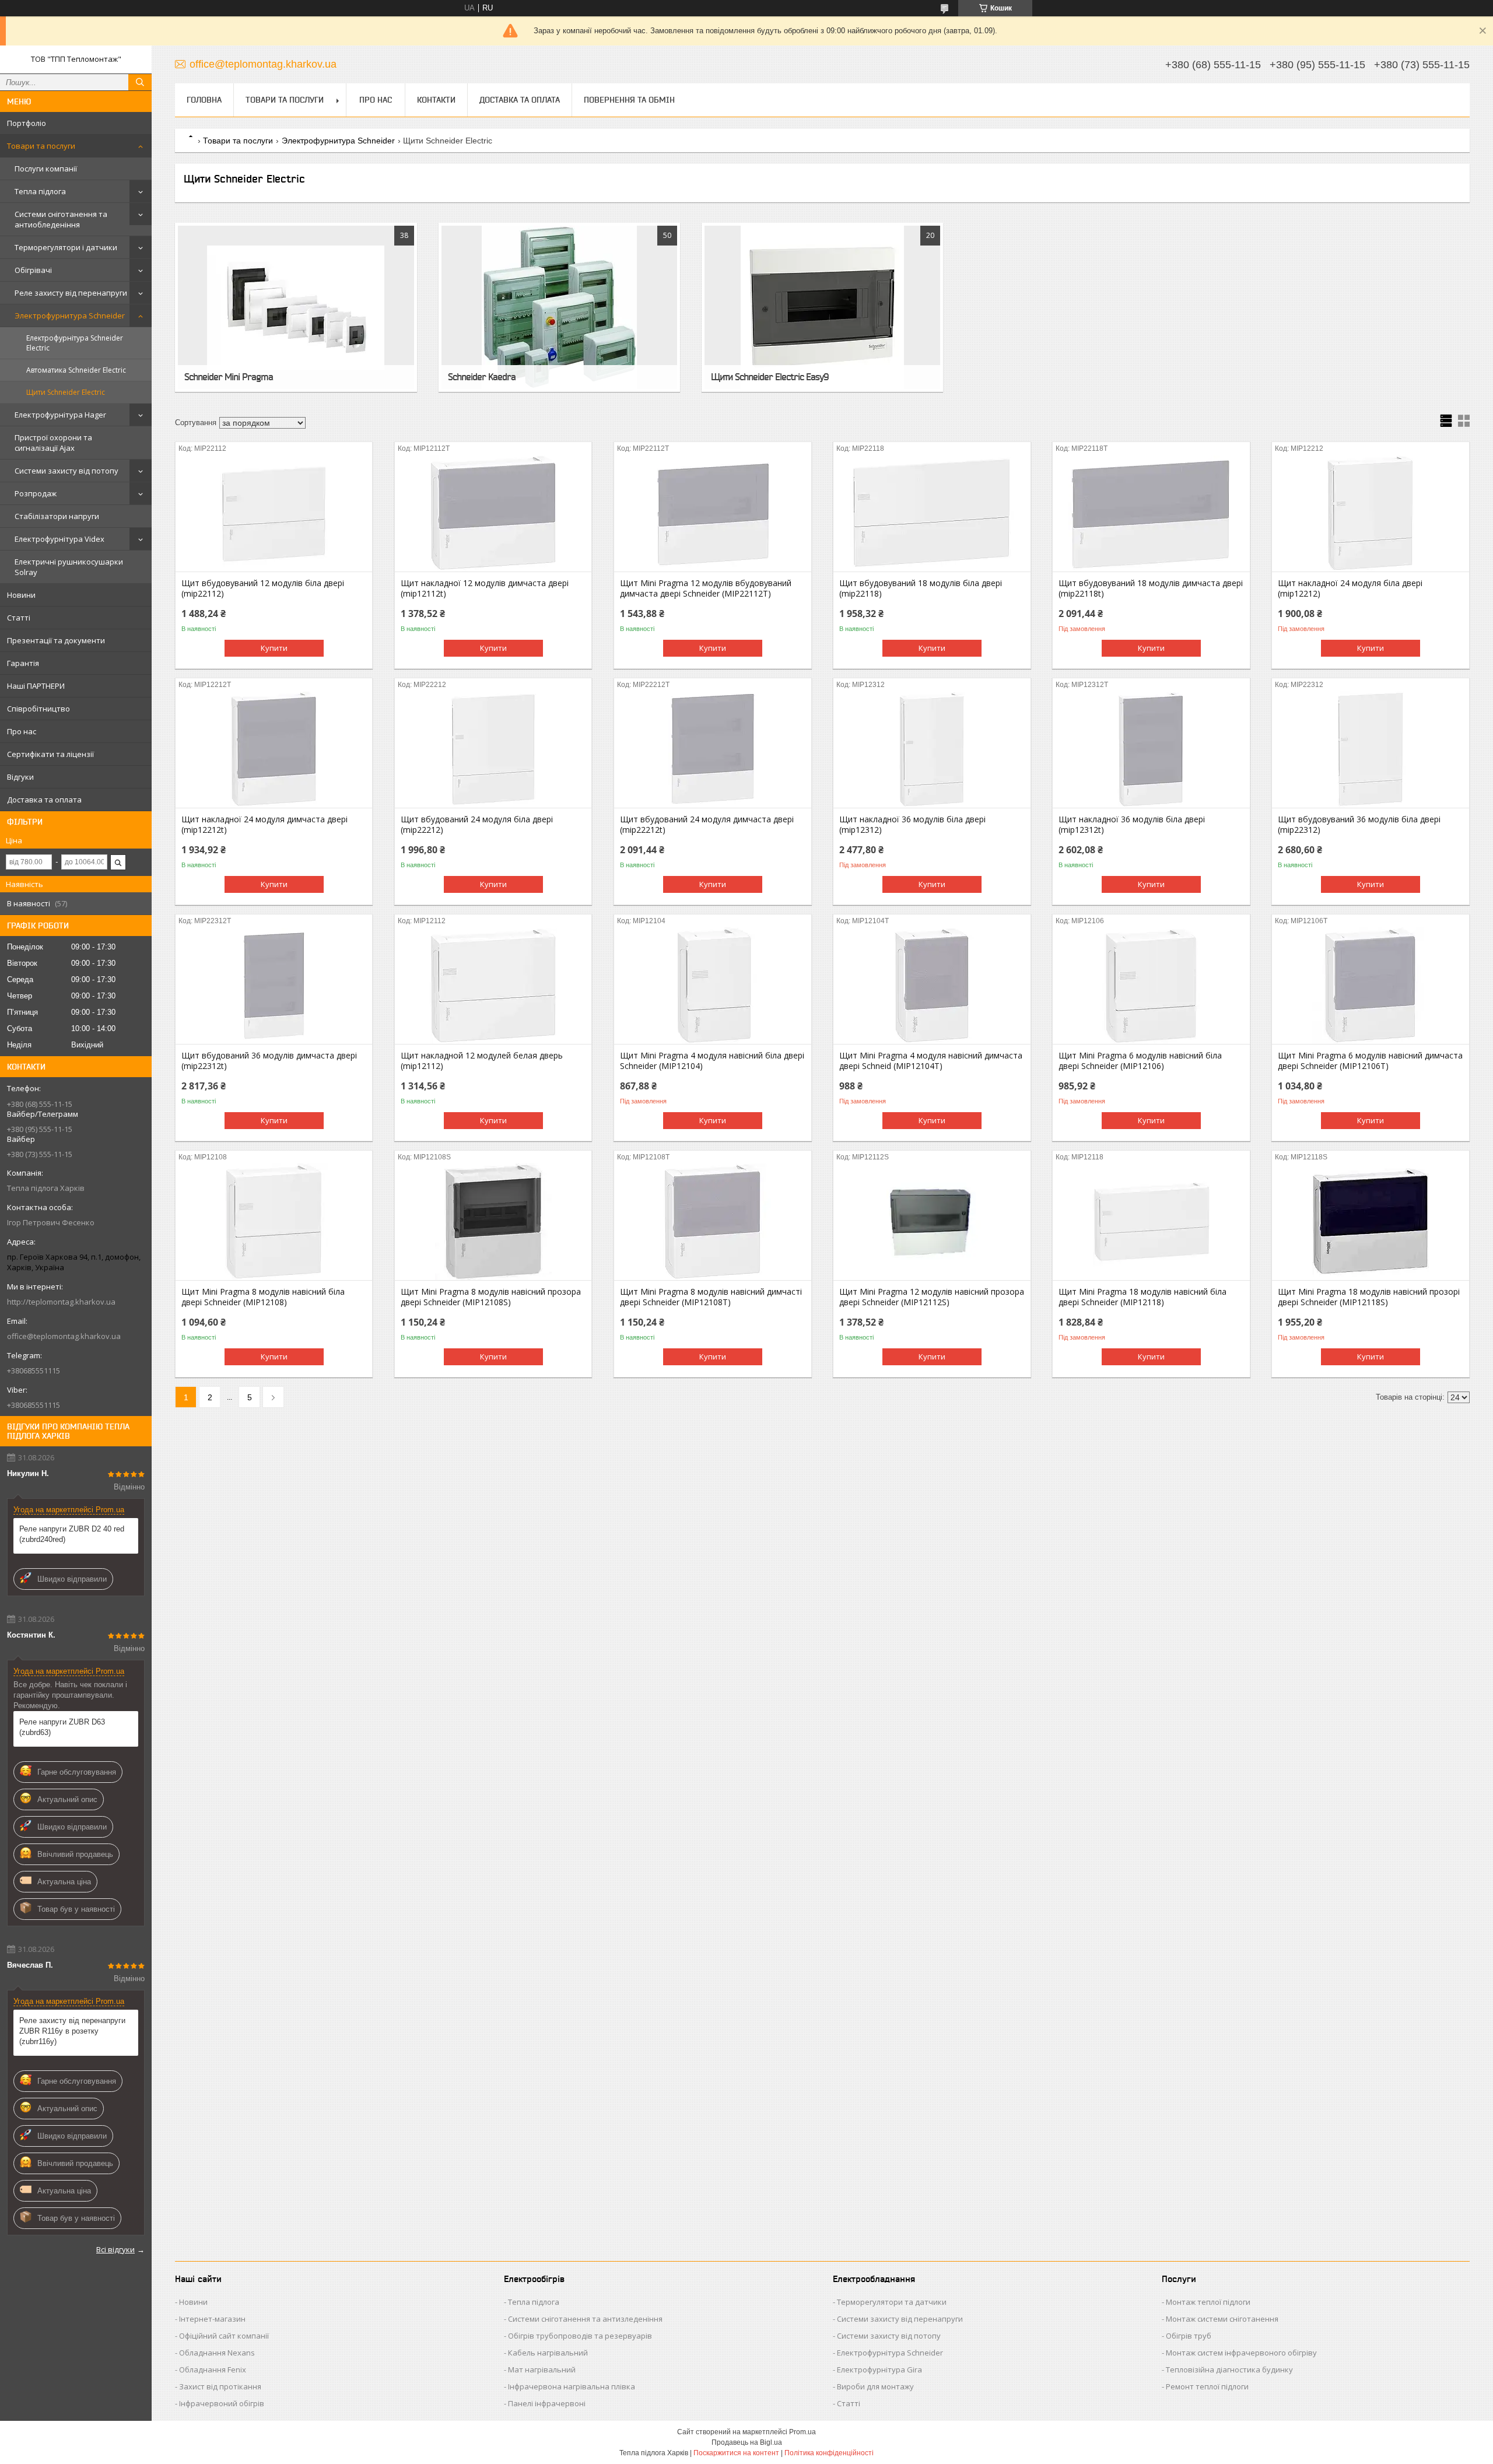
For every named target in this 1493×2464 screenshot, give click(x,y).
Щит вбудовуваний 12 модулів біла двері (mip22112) (263, 588)
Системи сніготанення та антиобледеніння (61, 219)
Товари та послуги (41, 146)
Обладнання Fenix (213, 2370)
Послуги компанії (46, 169)
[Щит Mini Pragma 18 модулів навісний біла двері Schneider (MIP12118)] (1151, 1222)
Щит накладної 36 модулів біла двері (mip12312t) (1132, 825)
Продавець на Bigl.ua (747, 2442)
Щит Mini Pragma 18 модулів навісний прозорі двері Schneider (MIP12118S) (1369, 1297)
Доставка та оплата (44, 800)
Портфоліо (27, 123)
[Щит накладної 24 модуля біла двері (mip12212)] (1370, 513)
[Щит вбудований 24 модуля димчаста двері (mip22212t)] (712, 749)
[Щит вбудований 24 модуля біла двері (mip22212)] (493, 749)
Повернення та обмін (629, 100)
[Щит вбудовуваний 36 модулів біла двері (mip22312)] (1370, 749)
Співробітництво (38, 709)
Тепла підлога (40, 191)
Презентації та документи (56, 640)
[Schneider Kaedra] (559, 307)
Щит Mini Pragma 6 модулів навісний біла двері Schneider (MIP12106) (1140, 1061)
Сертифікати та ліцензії (50, 754)
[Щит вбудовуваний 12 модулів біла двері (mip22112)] (274, 513)
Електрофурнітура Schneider (890, 2353)
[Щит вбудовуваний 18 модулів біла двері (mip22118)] (932, 513)
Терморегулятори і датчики (66, 247)
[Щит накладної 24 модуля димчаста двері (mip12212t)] (274, 749)
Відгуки (20, 777)
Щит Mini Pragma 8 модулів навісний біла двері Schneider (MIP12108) (263, 1297)
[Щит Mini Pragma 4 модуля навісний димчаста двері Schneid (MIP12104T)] (932, 986)
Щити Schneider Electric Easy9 (770, 377)
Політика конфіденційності (829, 2453)
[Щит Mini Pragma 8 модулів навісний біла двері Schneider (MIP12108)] (274, 1222)
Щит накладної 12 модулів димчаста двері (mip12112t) (485, 588)
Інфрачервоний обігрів (222, 2403)
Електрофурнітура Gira (879, 2370)
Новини (21, 595)
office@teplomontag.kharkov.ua (64, 1336)
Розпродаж (36, 493)
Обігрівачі (33, 270)
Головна (204, 100)
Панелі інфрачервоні (547, 2403)
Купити (274, 648)
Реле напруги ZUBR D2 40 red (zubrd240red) (72, 1534)
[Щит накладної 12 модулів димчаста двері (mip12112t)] (493, 513)
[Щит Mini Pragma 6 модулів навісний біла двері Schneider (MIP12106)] (1151, 986)
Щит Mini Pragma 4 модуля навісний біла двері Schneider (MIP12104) (712, 1061)
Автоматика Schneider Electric (76, 370)
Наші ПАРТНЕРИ (36, 686)
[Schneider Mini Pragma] (296, 307)
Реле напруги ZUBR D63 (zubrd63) (62, 1727)
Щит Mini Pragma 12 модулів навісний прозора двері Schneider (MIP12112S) (932, 1297)
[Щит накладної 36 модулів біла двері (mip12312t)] (1151, 749)
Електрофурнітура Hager (60, 415)
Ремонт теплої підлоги (1207, 2386)
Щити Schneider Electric (66, 392)
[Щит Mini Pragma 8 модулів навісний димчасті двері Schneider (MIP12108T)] (712, 1222)
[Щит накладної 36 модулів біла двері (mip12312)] (932, 749)
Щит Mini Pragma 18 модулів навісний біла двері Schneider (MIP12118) (1142, 1297)
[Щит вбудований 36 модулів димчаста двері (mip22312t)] (274, 986)
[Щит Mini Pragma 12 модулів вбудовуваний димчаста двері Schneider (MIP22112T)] (712, 513)
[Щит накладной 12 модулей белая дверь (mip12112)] (493, 986)
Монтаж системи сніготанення (1222, 2319)
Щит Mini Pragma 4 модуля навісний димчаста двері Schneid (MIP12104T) (931, 1061)
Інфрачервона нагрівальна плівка (572, 2386)
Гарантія (23, 663)
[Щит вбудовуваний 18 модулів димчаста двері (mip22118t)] (1151, 513)
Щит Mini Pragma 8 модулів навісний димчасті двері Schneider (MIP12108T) (711, 1297)
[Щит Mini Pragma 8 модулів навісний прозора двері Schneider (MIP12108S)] (493, 1222)
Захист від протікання (220, 2386)
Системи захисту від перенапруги (900, 2319)
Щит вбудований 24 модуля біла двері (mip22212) (477, 825)
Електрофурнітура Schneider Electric (75, 343)
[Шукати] (140, 82)
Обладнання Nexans (217, 2353)
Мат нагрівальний (542, 2370)
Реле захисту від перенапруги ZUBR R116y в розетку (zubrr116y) (72, 2031)
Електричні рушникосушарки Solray (69, 567)
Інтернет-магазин (212, 2319)
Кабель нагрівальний (548, 2353)
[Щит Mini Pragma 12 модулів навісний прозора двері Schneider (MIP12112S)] (932, 1222)
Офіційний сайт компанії (224, 2336)
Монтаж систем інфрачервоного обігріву (1241, 2353)
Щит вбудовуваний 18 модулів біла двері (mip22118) (921, 588)
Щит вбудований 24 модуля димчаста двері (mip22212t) (707, 825)
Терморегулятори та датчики (892, 2302)
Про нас (22, 731)
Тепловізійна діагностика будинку (1229, 2370)
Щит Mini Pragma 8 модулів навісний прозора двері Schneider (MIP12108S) (491, 1297)
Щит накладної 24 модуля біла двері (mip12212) (1350, 588)
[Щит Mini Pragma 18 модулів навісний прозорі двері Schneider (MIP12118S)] (1370, 1222)
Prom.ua (802, 2432)
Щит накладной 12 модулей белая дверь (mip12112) (482, 1061)
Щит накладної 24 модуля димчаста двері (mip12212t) (264, 825)
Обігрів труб (1189, 2336)
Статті (19, 618)
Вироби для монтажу (875, 2386)
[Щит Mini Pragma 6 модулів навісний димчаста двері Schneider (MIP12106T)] (1370, 986)
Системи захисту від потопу (66, 471)
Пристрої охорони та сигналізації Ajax (53, 443)
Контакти (436, 100)
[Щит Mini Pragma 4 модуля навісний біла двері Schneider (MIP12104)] (712, 986)
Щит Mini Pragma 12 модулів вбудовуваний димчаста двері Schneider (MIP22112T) (706, 588)
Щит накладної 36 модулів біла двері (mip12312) (912, 825)
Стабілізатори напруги (57, 516)
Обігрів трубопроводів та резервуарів (580, 2336)
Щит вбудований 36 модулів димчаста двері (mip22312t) (269, 1061)
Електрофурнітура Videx (59, 539)
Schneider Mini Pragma (229, 377)
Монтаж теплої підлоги (1208, 2302)
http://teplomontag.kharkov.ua (61, 1302)
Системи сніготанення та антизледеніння (585, 2319)
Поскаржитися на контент (736, 2453)
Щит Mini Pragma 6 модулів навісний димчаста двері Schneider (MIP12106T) (1370, 1061)
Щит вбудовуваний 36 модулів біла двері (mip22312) (1359, 825)
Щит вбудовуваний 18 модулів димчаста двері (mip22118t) (1151, 588)
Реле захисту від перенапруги (71, 293)
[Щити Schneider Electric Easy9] (822, 307)
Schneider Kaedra (482, 377)
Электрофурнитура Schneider (70, 316)
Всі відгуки (115, 2249)
